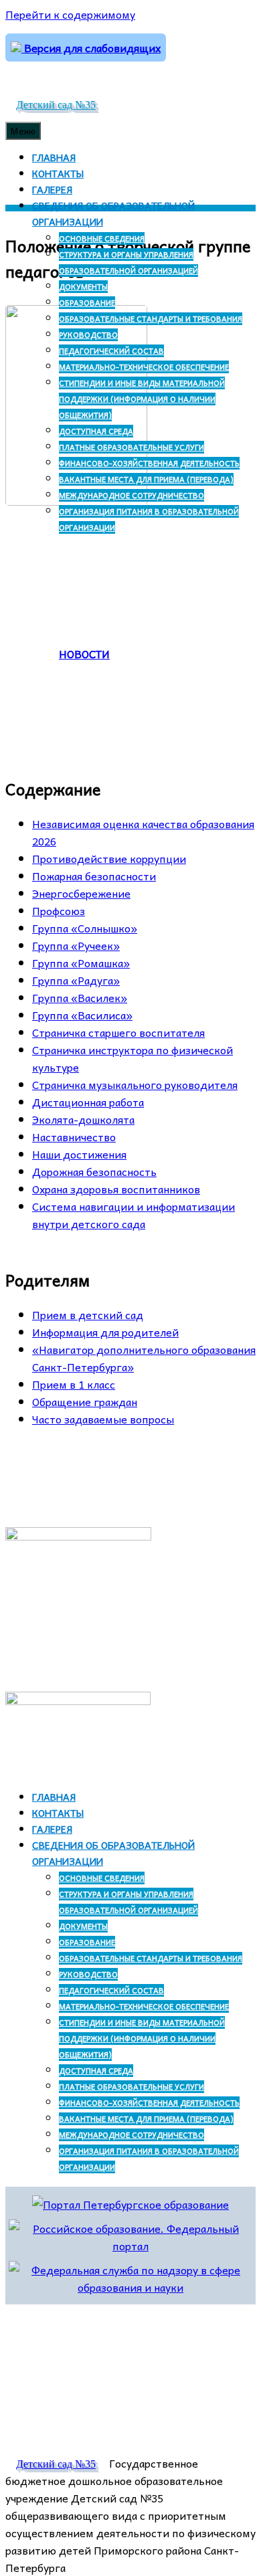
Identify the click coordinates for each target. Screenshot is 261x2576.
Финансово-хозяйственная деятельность (149, 463)
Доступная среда (96, 431)
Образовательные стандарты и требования (151, 319)
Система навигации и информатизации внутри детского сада (134, 1215)
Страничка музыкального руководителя (135, 1084)
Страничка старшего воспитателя (118, 1032)
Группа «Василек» (80, 997)
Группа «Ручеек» (76, 945)
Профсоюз (59, 910)
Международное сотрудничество (132, 495)
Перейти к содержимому (70, 14)
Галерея (52, 189)
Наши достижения (79, 1154)
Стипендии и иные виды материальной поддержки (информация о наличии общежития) (142, 399)
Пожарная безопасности (94, 876)
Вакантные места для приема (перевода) (146, 479)
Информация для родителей (105, 1332)
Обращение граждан (85, 1401)
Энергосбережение (81, 893)
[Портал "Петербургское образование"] (130, 2204)
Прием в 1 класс (74, 1384)
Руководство (88, 335)
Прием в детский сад (88, 1314)
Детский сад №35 (56, 105)
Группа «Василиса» (82, 1015)
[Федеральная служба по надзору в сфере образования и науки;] (130, 2287)
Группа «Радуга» (76, 980)
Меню (23, 131)
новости (84, 654)
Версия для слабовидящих (91, 47)
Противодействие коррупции (109, 858)
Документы (83, 287)
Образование (87, 303)
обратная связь (120, 1466)
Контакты (58, 173)
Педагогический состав (111, 351)
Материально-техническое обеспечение (144, 367)
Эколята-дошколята (83, 1119)
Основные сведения (102, 238)
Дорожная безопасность (94, 1171)
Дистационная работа (88, 1102)
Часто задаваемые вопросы (103, 1419)
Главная (54, 157)
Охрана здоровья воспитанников (116, 1189)
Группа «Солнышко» (85, 928)
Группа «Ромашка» (81, 963)
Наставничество (74, 1136)
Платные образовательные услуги (132, 447)
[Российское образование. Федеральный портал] (130, 2246)
